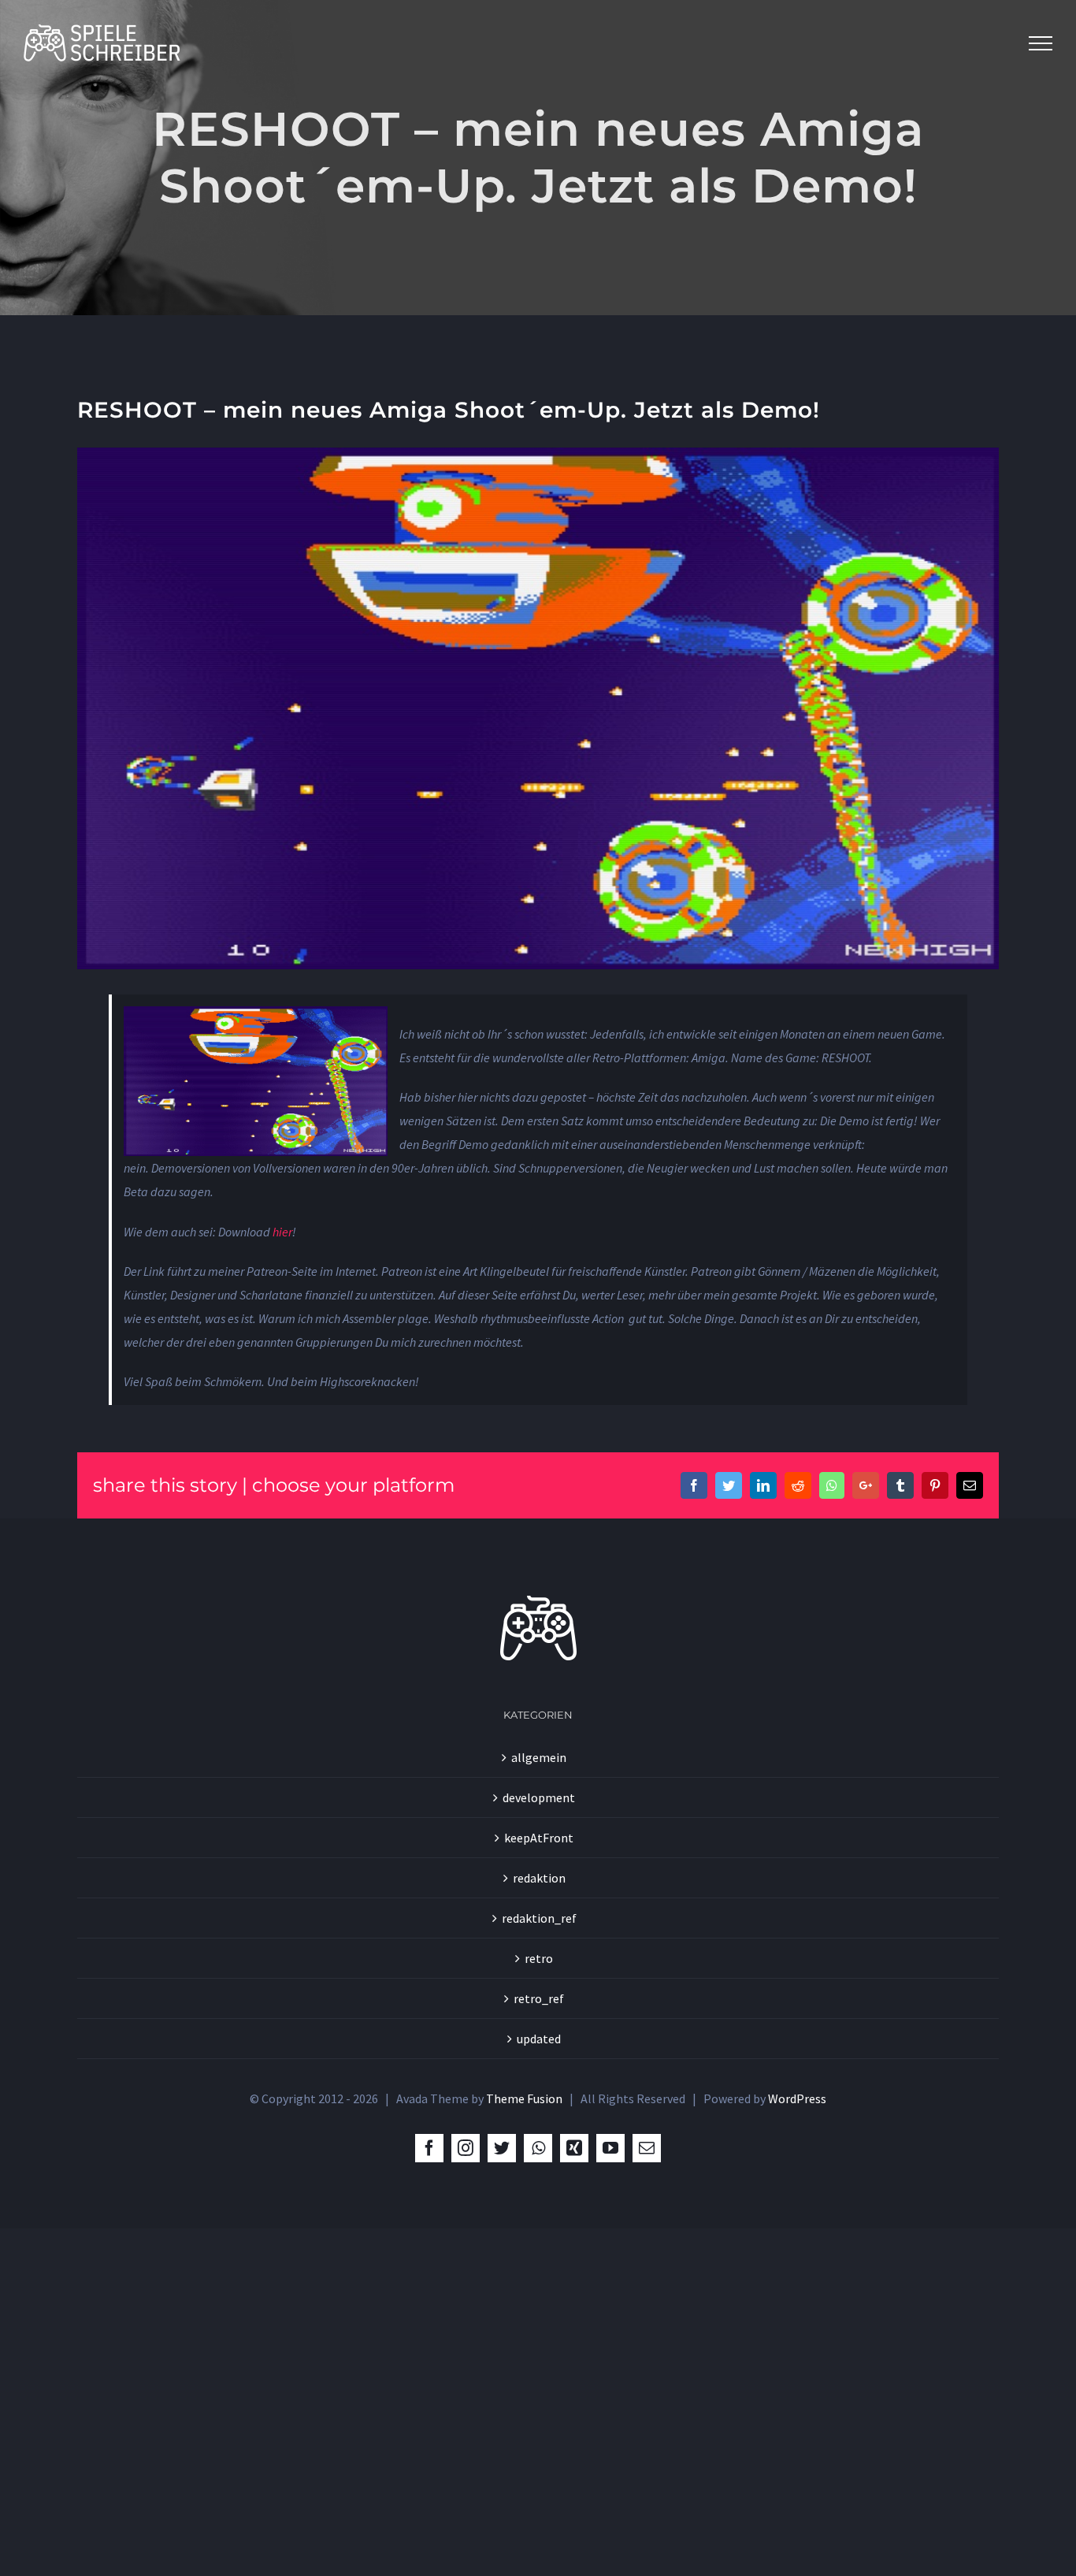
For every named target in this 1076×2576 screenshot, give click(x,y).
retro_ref (539, 1998)
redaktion (539, 1878)
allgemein (539, 1757)
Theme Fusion (524, 2098)
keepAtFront (539, 1838)
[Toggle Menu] (1041, 43)
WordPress (797, 2098)
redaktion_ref (539, 1918)
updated (539, 2039)
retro (539, 1958)
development (539, 1797)
